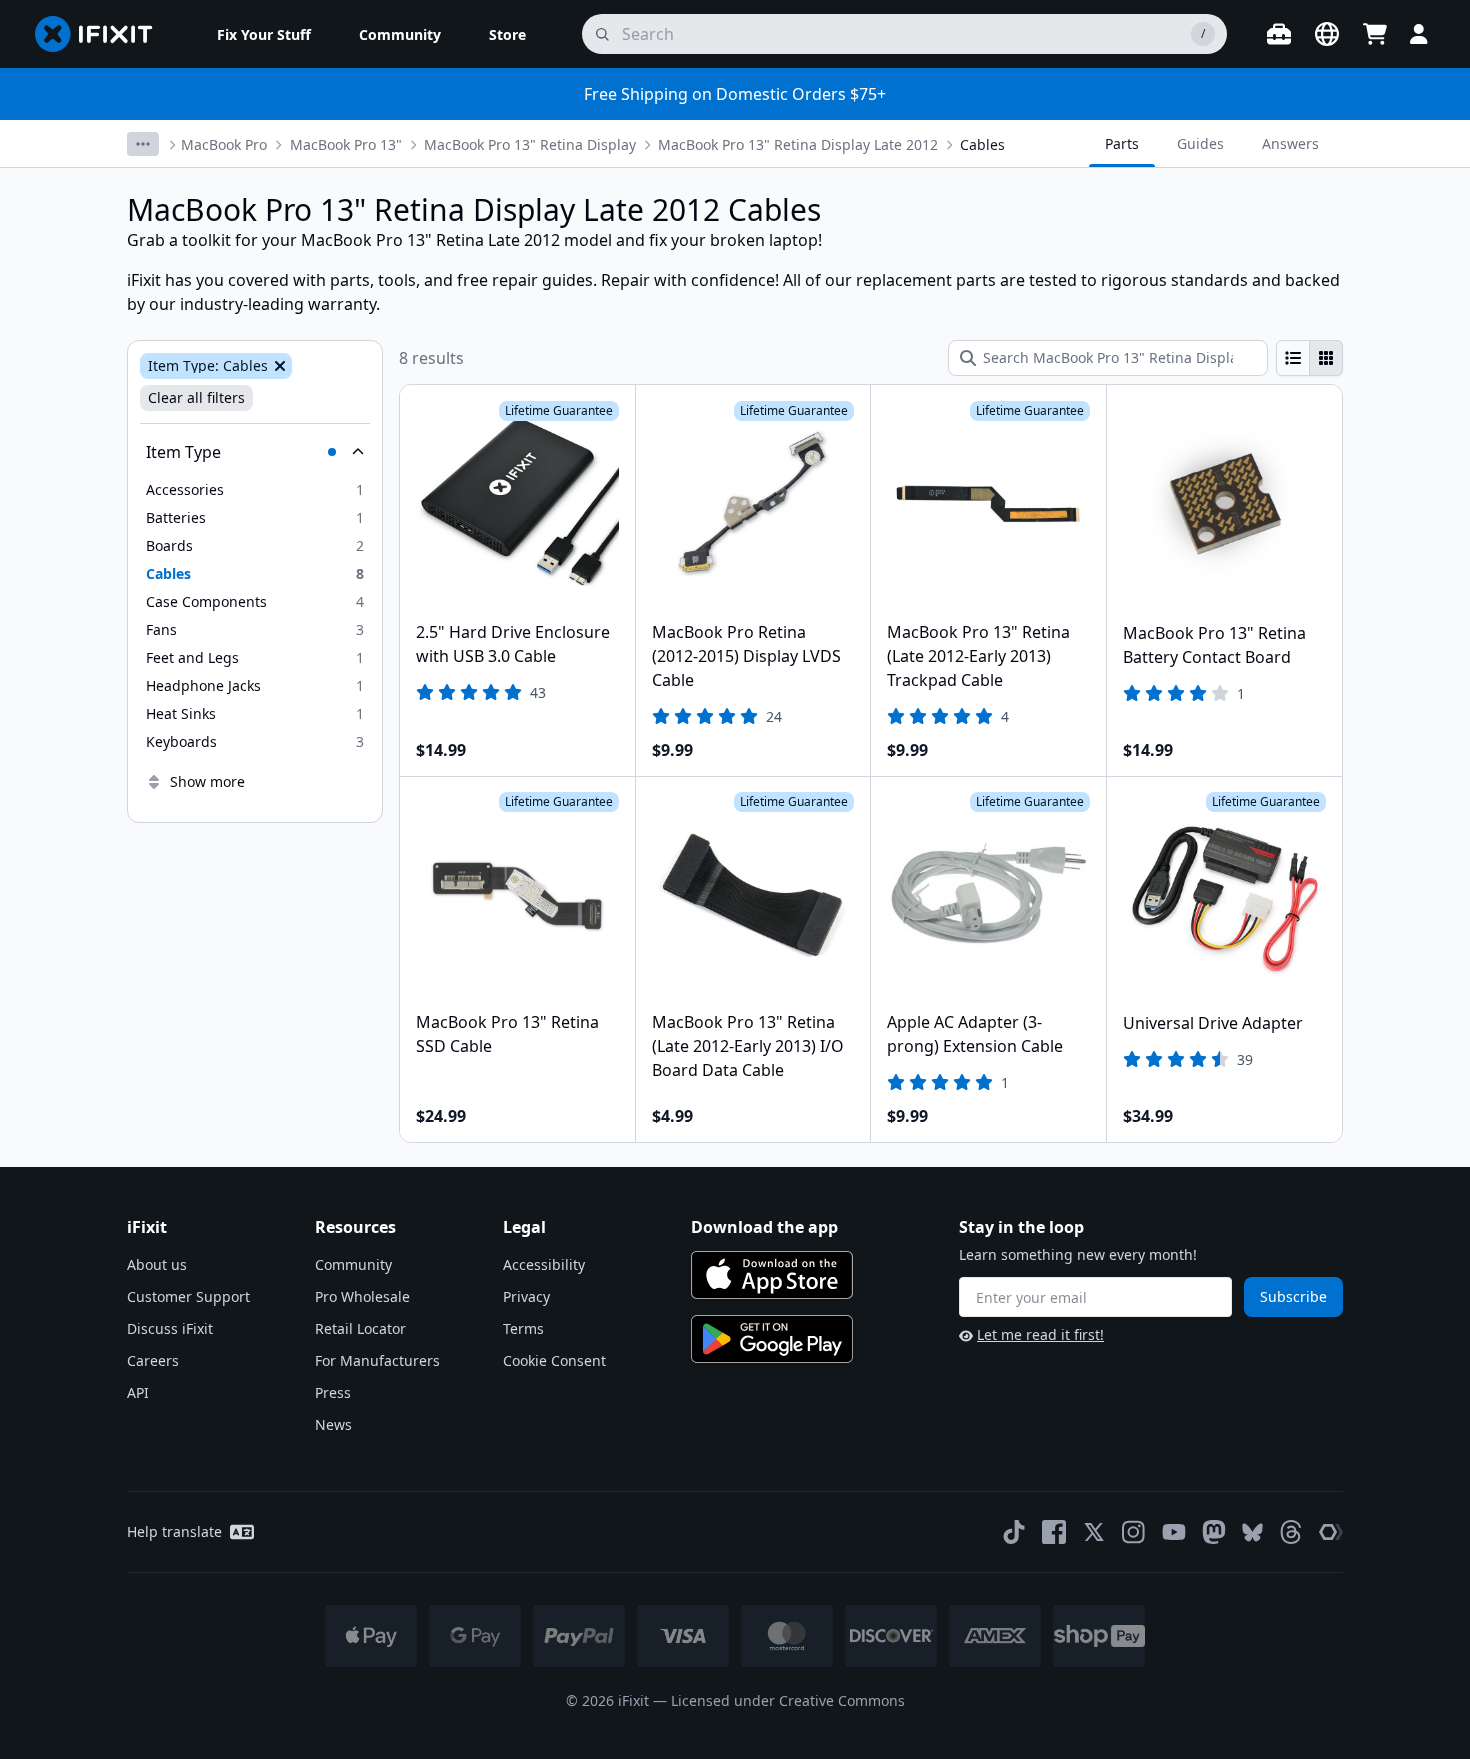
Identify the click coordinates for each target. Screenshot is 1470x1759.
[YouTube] (1174, 1532)
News (333, 1424)
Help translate (174, 1531)
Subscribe (1293, 1296)
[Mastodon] (1214, 1532)
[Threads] (1291, 1532)
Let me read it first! (1040, 1334)
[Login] (1419, 34)
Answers (1290, 143)
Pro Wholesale (362, 1296)
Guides (1200, 143)
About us (157, 1264)
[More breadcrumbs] (143, 144)
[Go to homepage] (102, 34)
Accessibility (544, 1264)
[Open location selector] (1327, 34)
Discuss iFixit (170, 1328)
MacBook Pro (224, 144)
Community (353, 1264)
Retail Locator (360, 1328)
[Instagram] (1134, 1532)
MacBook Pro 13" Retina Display (530, 144)
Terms (523, 1328)
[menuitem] (264, 34)
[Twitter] (1094, 1532)
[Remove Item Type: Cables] (278, 366)
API (138, 1392)
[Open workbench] (1279, 34)
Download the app (764, 1227)
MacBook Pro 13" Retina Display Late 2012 (798, 144)
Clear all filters (196, 397)
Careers (153, 1360)
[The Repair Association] (1331, 1532)
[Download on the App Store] (772, 1275)
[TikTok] (1014, 1532)
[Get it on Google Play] (772, 1339)
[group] (1309, 358)
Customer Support (188, 1296)
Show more (207, 781)
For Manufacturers (377, 1360)
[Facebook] (1054, 1532)
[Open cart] (1375, 34)
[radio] (1293, 358)
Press (333, 1392)
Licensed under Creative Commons (788, 1700)
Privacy (526, 1296)
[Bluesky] (1252, 1532)
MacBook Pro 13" (346, 144)
